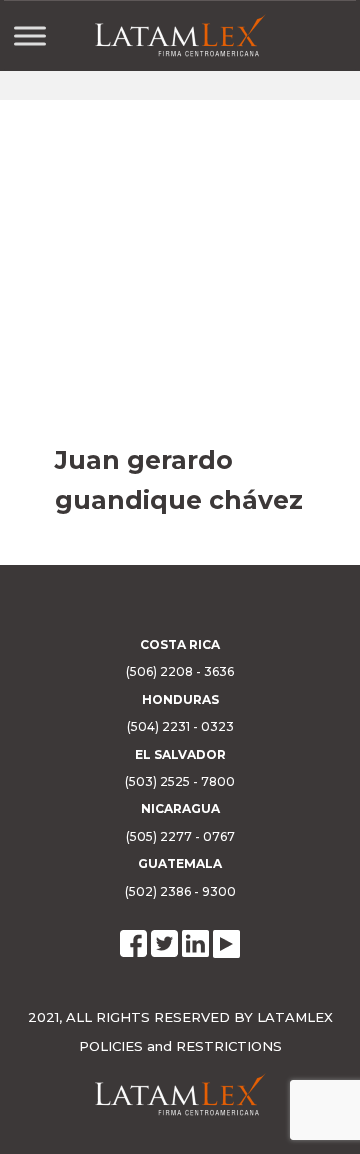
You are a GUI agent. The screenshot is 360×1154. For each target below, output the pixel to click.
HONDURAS (180, 699)
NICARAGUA (180, 808)
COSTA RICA (180, 644)
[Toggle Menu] (30, 35)
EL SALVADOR (180, 754)
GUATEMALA (180, 863)
